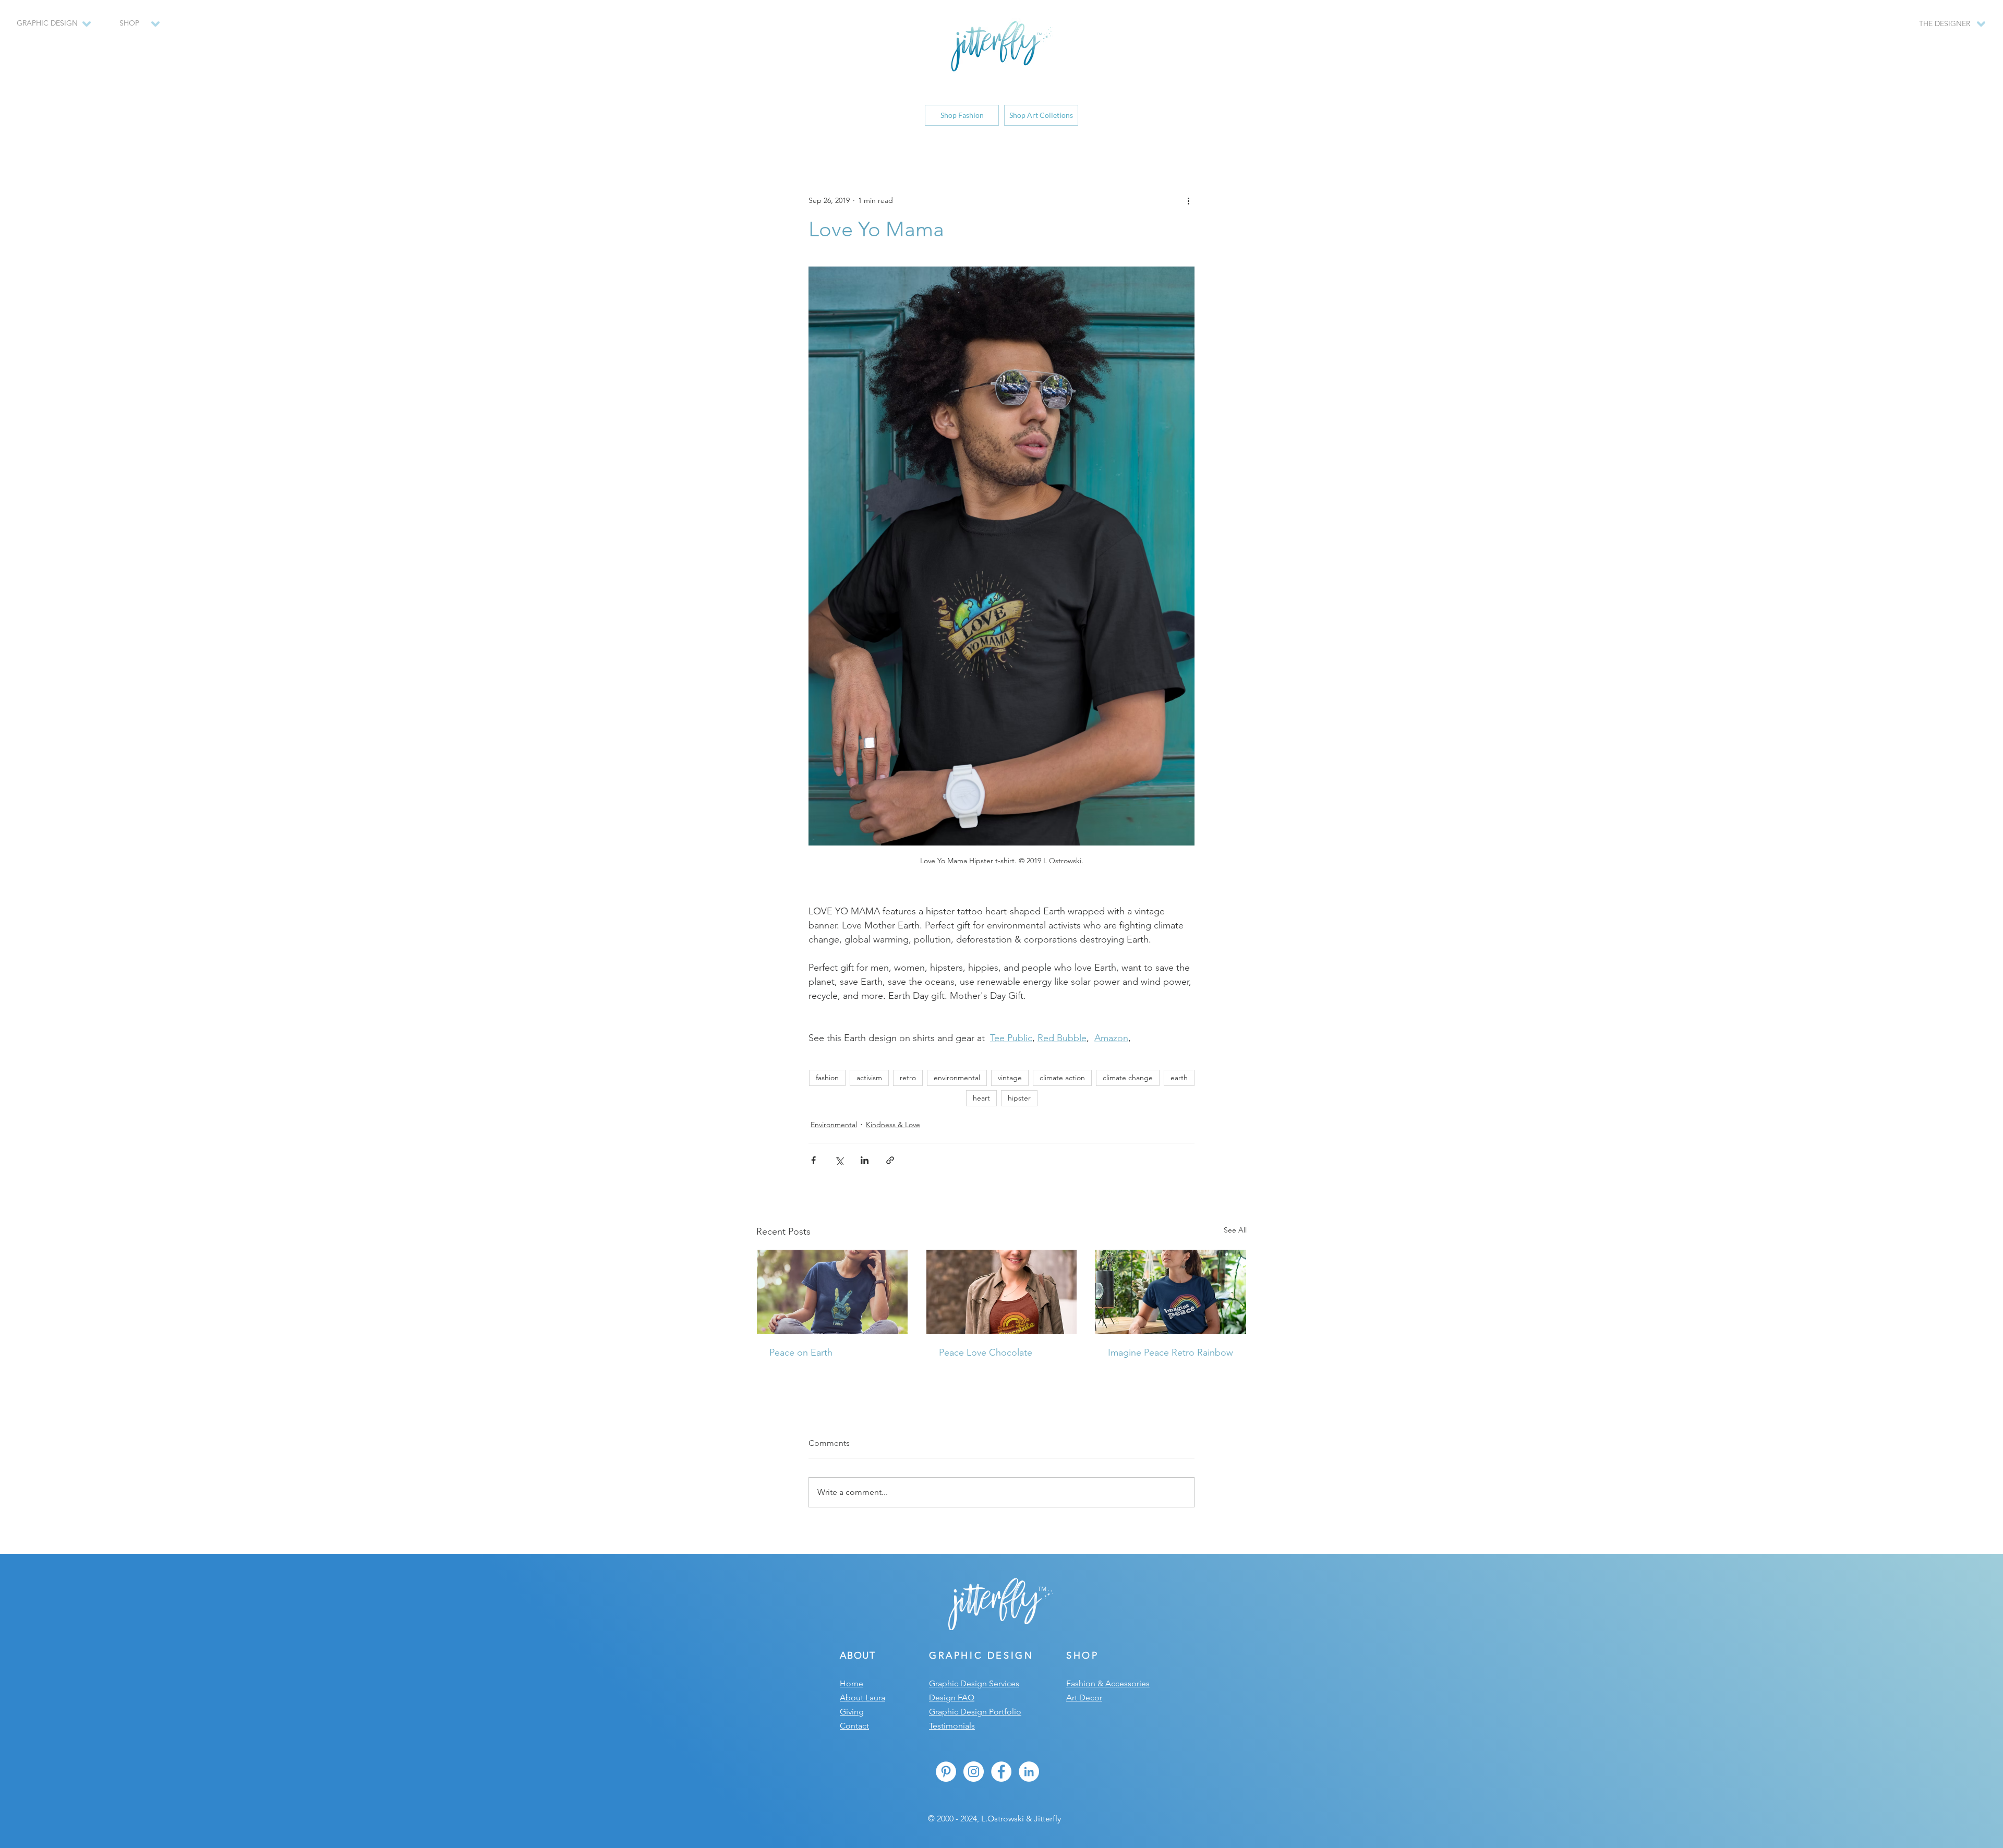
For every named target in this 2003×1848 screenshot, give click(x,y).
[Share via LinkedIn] (865, 1160)
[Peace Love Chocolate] (1002, 1292)
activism (869, 1078)
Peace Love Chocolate (986, 1352)
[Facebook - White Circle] (1001, 1772)
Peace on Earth (801, 1352)
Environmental (834, 1125)
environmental (957, 1078)
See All (1235, 1230)
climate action (1062, 1078)
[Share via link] (890, 1160)
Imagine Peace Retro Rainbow (1171, 1352)
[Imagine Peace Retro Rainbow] (1171, 1292)
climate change (1128, 1078)
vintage (1010, 1078)
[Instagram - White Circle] (974, 1772)
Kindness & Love (893, 1125)
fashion (827, 1078)
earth (1179, 1078)
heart (981, 1098)
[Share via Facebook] (813, 1160)
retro (908, 1078)
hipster (1019, 1098)
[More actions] (1188, 200)
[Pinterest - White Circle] (946, 1772)
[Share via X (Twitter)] (839, 1160)
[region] (134, 29)
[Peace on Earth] (832, 1292)
